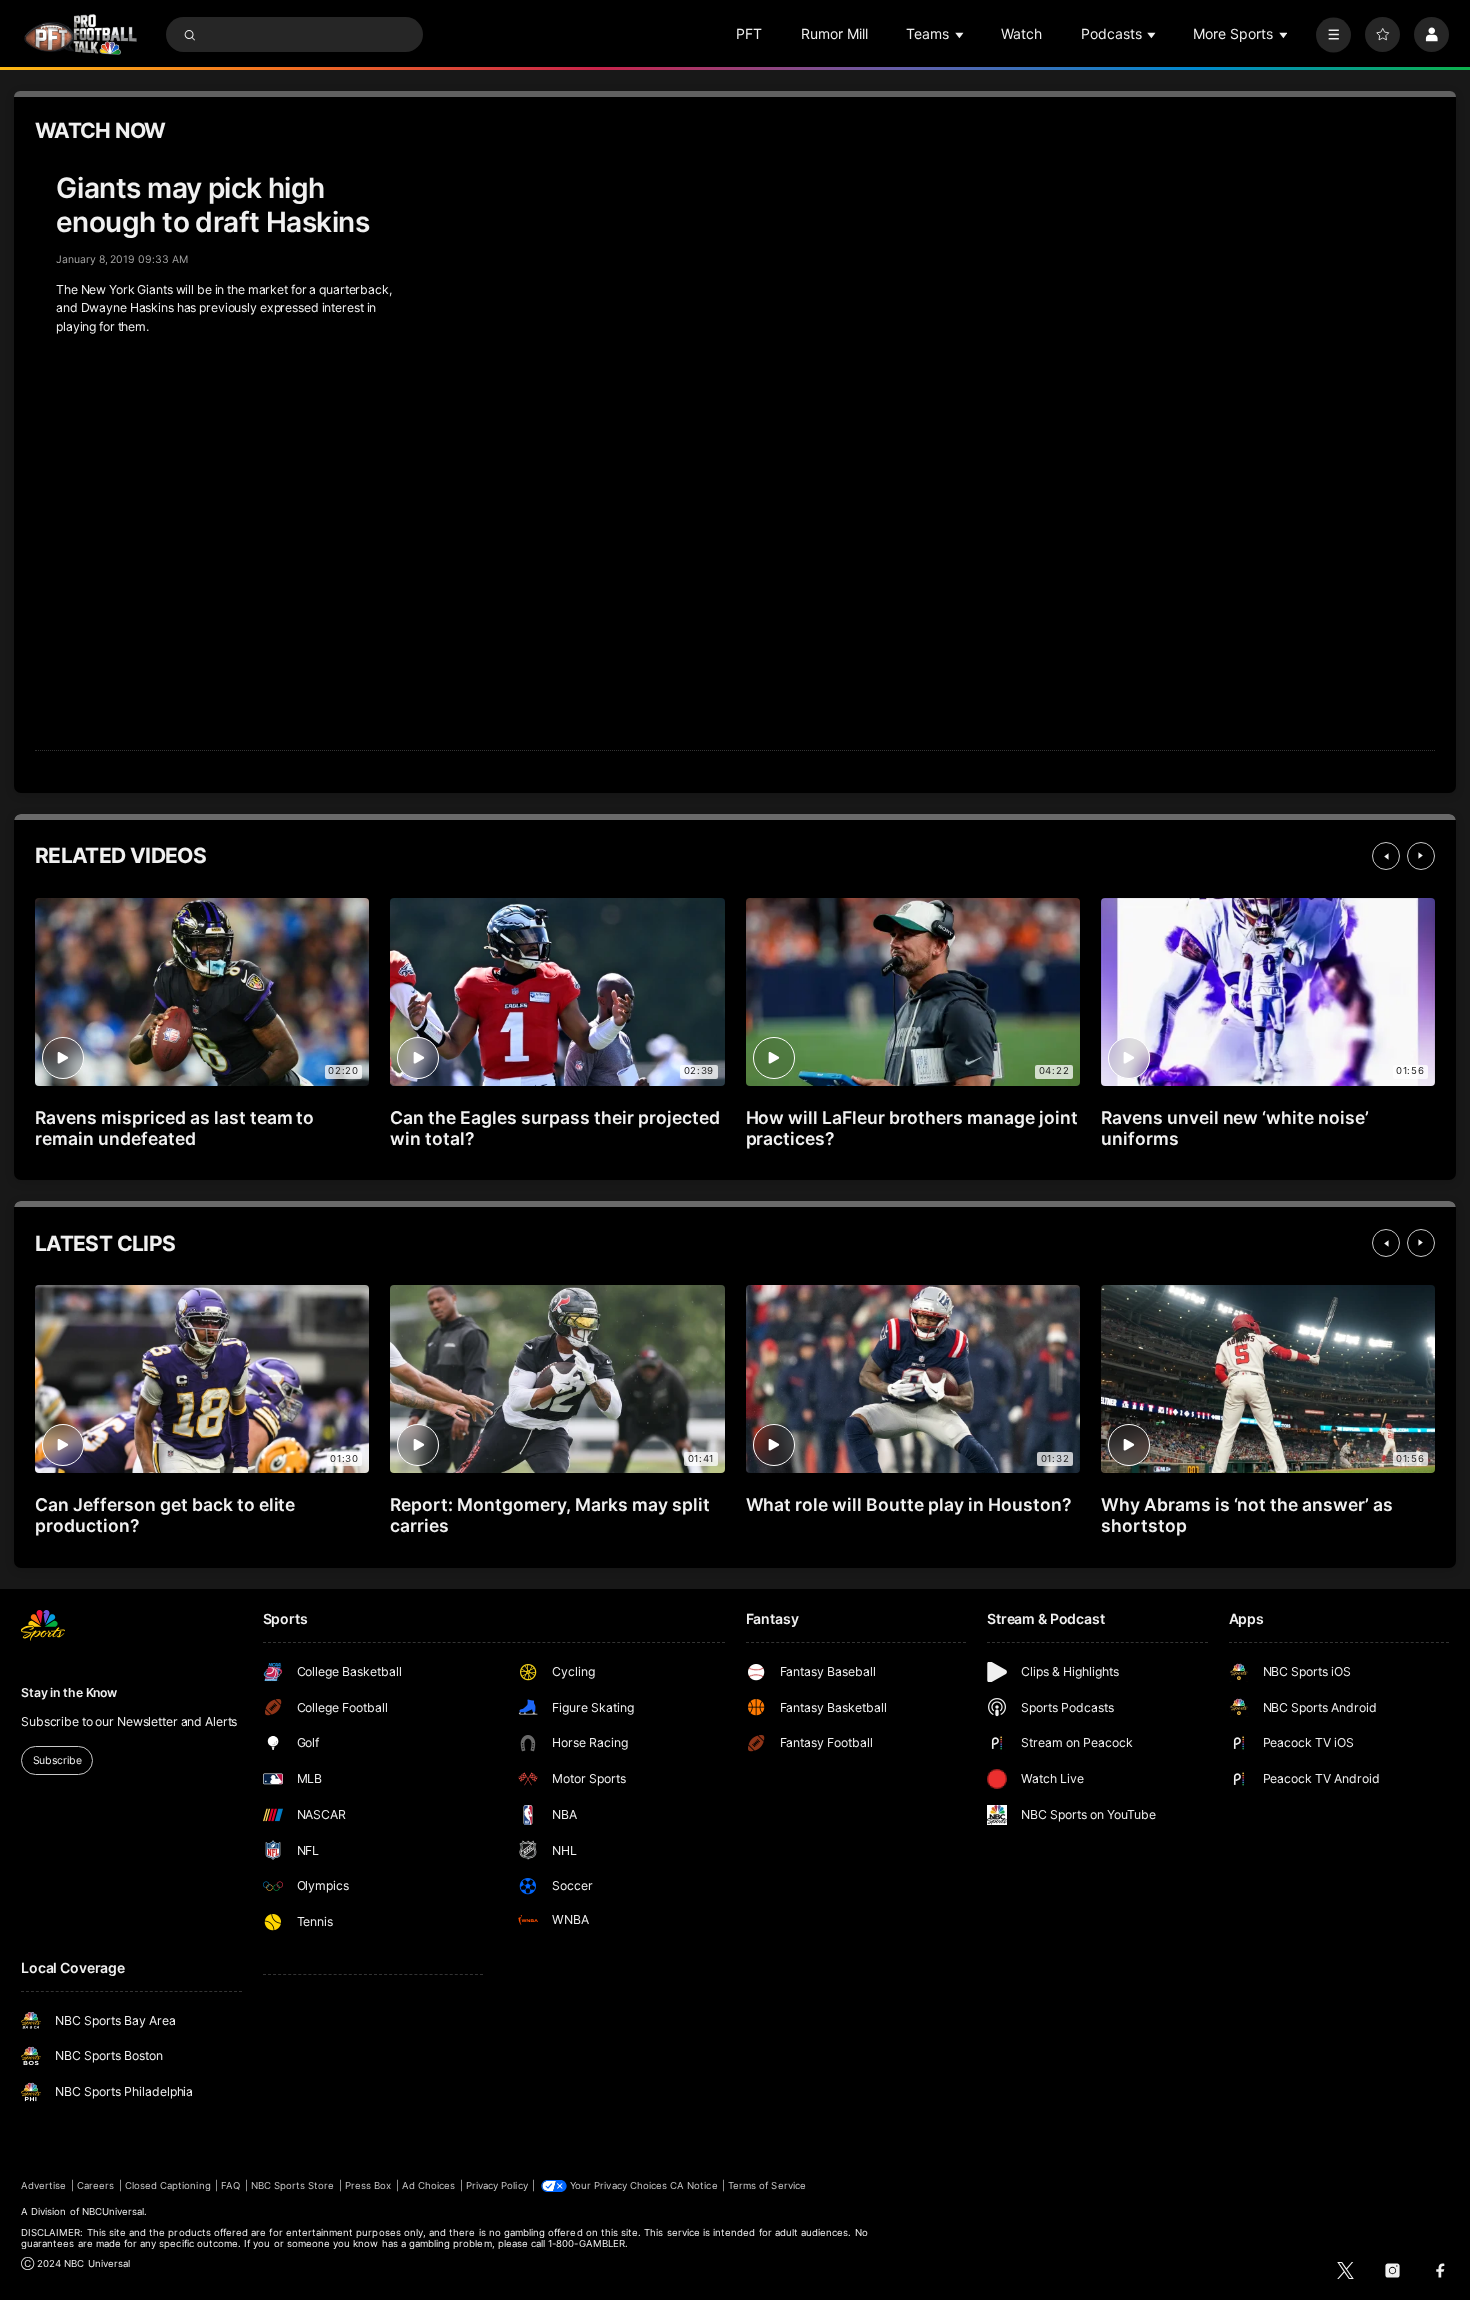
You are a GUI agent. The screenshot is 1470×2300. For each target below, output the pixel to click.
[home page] (80, 34)
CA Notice (693, 2185)
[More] (1333, 34)
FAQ (230, 2185)
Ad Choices (428, 2185)
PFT (749, 33)
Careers (95, 2185)
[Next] (1421, 856)
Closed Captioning (168, 2185)
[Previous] (1386, 856)
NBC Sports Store (293, 2185)
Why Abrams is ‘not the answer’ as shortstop (1247, 1515)
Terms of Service (767, 2185)
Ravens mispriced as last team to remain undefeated (174, 1128)
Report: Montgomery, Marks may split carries (549, 1515)
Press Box (368, 2185)
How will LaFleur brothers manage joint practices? (912, 1128)
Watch (1021, 33)
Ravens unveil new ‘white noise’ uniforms (1235, 1128)
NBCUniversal (113, 2211)
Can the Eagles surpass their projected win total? (554, 1128)
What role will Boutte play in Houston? (909, 1504)
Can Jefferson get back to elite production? (165, 1515)
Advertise (43, 2185)
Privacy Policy (497, 2185)
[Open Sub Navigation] (961, 34)
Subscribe (57, 1760)
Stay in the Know (69, 1692)
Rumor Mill (834, 33)
